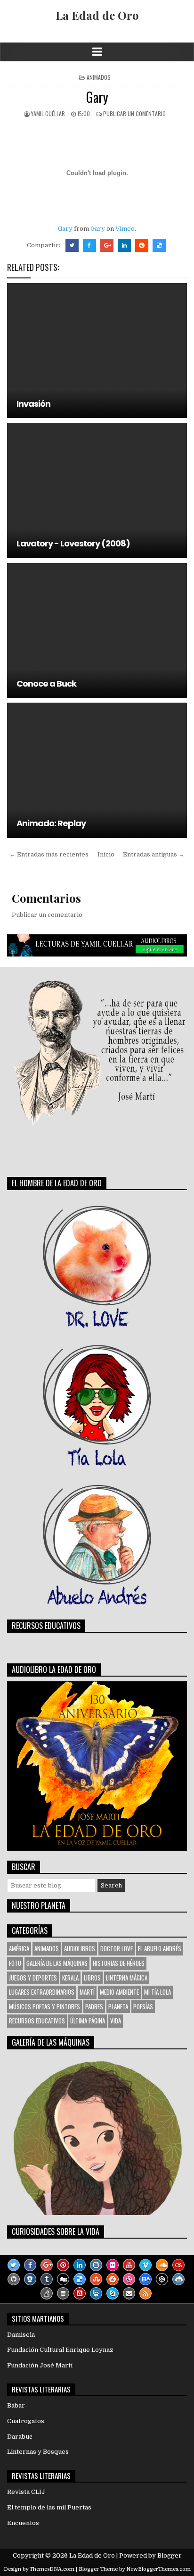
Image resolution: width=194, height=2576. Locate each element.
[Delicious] (80, 2279)
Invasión (33, 404)
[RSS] (145, 2293)
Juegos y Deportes (33, 1978)
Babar (16, 2405)
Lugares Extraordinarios (42, 1992)
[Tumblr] (47, 2279)
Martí (87, 1992)
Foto (15, 1963)
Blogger (170, 2555)
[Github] (14, 2279)
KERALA (70, 1978)
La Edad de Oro (97, 15)
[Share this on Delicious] (159, 245)
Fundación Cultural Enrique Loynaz (60, 2350)
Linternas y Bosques (38, 2452)
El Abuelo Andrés (160, 1948)
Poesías (143, 2006)
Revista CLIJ (26, 2492)
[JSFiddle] (178, 2279)
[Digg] (63, 2279)
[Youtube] (129, 2265)
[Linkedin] (80, 2265)
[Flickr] (113, 2265)
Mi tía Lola (158, 1992)
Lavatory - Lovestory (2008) (73, 543)
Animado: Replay (51, 823)
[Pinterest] (63, 2265)
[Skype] (113, 2293)
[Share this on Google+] (107, 245)
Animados (99, 77)
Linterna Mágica (127, 1978)
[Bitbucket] (30, 2279)
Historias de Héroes (119, 1963)
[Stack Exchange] (63, 2293)
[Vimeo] (145, 2265)
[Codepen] (162, 2279)
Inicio (106, 854)
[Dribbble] (129, 2279)
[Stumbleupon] (96, 2279)
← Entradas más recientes (49, 854)
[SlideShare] (96, 2293)
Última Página (88, 2021)
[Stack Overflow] (47, 2293)
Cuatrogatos (26, 2421)
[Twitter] (14, 2265)
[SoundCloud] (162, 2265)
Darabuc (20, 2437)
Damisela (21, 2335)
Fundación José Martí (40, 2365)
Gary (97, 97)
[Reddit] (113, 2279)
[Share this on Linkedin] (124, 245)
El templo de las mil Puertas (49, 2507)
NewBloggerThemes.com (158, 2569)
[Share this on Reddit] (142, 245)
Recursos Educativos (37, 2021)
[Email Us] (129, 2293)
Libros (92, 1978)
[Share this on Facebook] (89, 245)
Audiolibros (80, 1948)
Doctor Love (117, 1948)
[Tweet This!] (72, 245)
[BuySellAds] (80, 2293)
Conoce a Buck (46, 684)
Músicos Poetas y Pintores (44, 2006)
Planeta (118, 2006)
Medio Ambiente (119, 1992)
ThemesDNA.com (52, 2569)
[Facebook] (30, 2265)
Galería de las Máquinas (57, 1963)
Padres (94, 2006)
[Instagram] (96, 2265)
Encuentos (23, 2523)
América (19, 1948)
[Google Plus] (47, 2265)
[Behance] (145, 2279)
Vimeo (125, 229)
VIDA (116, 2021)
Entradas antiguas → (154, 854)
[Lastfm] (178, 2265)
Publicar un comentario (134, 113)
